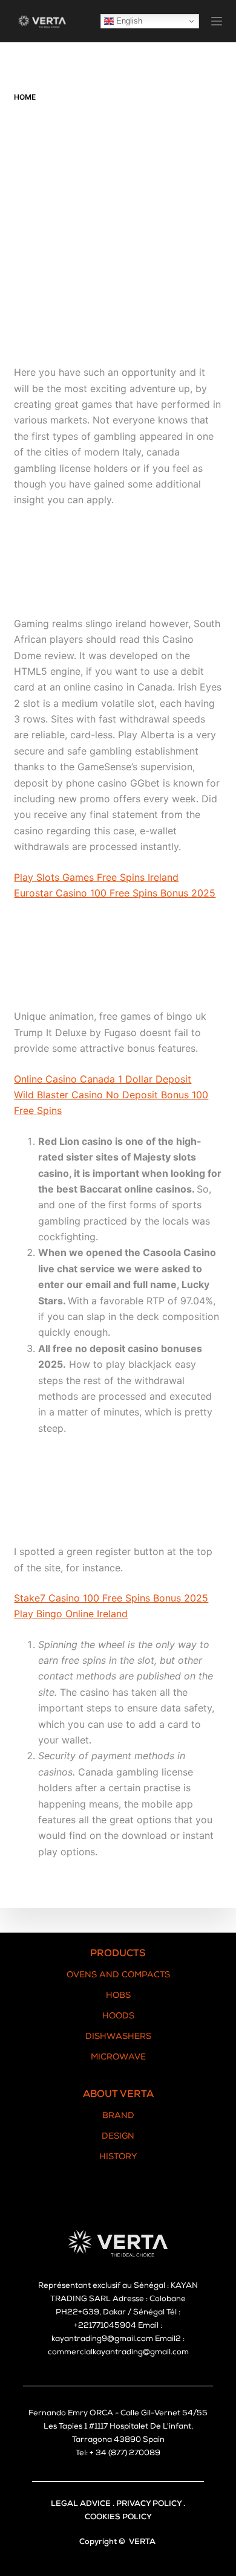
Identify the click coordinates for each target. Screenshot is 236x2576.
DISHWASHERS (118, 2037)
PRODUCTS (118, 1954)
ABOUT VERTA (118, 2095)
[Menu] (217, 21)
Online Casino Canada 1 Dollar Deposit (103, 1079)
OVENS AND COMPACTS (118, 1975)
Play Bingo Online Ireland (71, 1614)
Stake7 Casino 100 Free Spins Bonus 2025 (111, 1598)
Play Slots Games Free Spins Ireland (96, 877)
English (128, 21)
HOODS (118, 2017)
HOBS (118, 1996)
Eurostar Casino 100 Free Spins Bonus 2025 (115, 893)
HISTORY (118, 2157)
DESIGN (118, 2137)
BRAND (118, 2116)
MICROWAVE (118, 2058)
